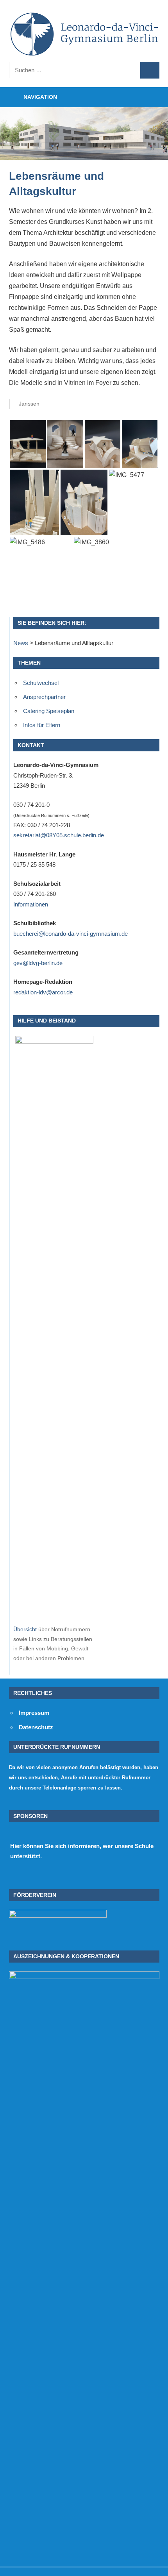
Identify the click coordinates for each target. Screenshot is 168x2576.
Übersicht (25, 1629)
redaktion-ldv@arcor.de (43, 992)
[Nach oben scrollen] (155, 2563)
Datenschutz (36, 1727)
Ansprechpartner (44, 697)
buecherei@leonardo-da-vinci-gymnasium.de (71, 934)
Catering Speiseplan (49, 711)
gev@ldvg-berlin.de (38, 963)
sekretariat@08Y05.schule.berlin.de (59, 835)
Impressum (34, 1713)
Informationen (31, 904)
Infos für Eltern (42, 725)
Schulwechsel (41, 683)
